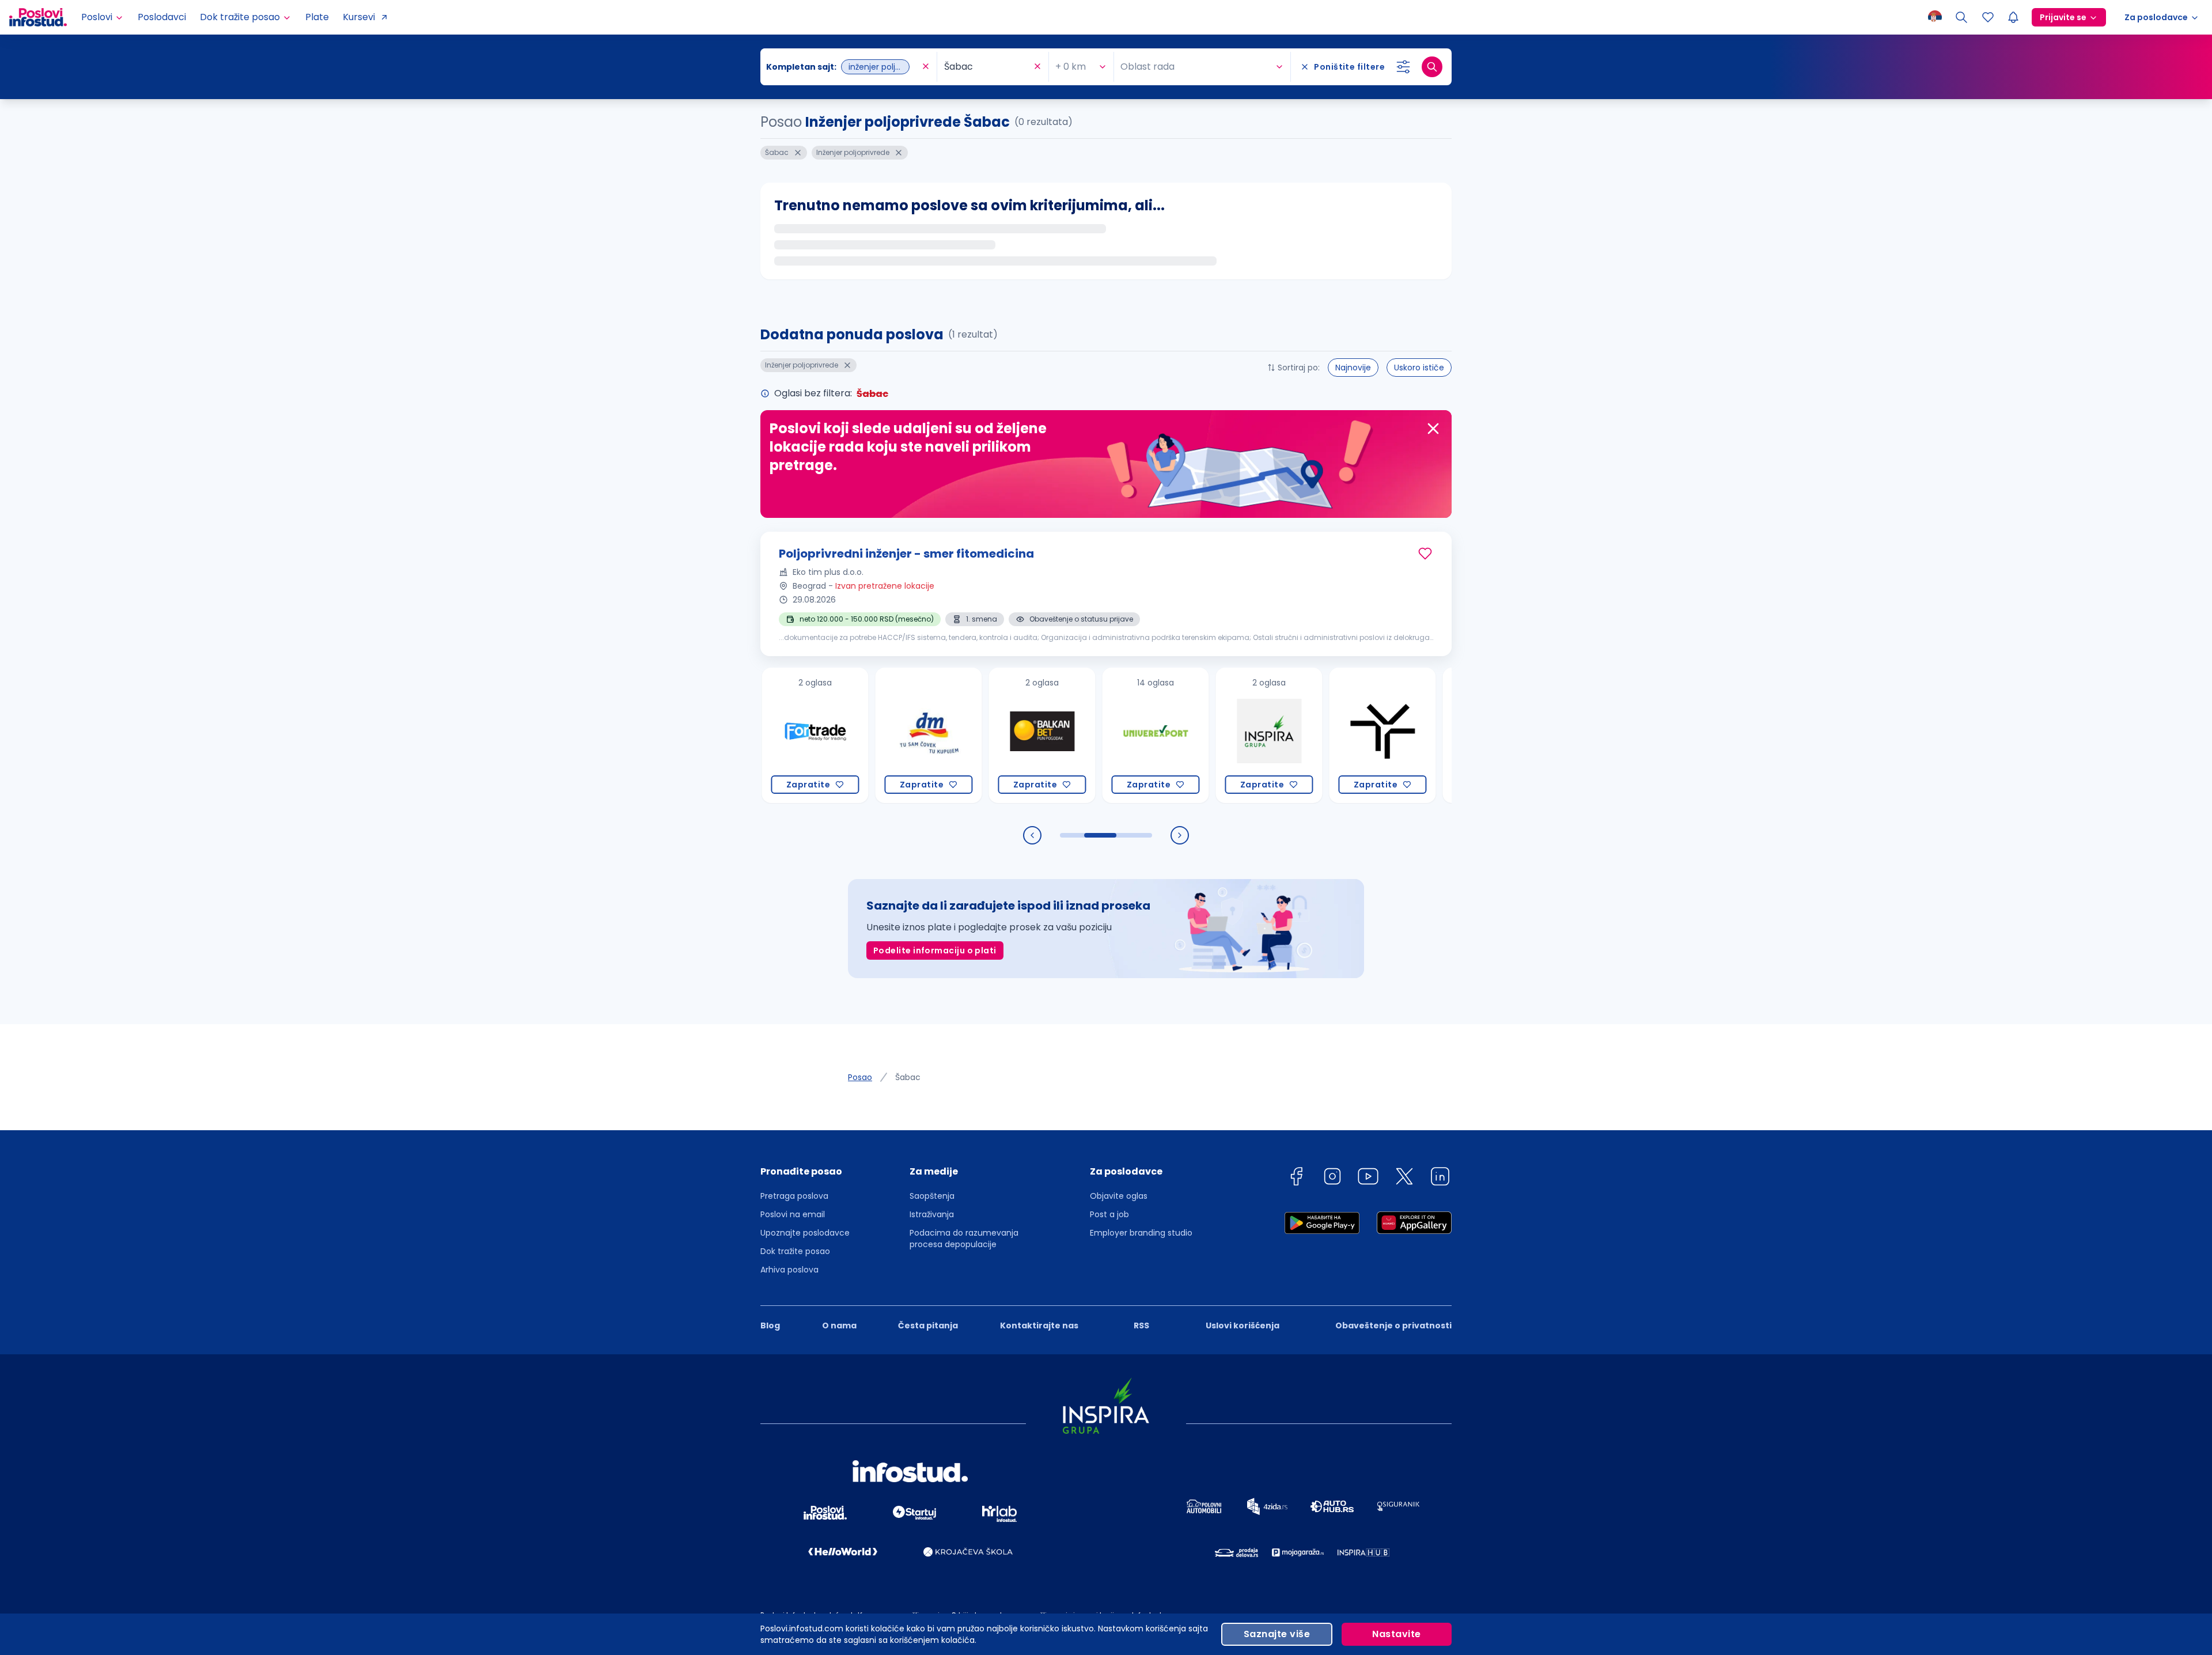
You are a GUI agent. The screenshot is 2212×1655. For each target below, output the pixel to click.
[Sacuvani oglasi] (1988, 17)
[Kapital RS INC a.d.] (1413, 735)
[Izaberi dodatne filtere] (1403, 67)
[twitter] (1404, 1178)
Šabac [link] (908, 1077)
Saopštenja (932, 1196)
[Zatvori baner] (1433, 429)
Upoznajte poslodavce (805, 1233)
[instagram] (1332, 1178)
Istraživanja (932, 1214)
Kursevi (359, 17)
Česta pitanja (928, 1325)
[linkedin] (1440, 1178)
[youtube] (1368, 1178)
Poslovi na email (793, 1214)
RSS (1141, 1325)
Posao (860, 1077)
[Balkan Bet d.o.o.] (959, 735)
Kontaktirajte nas (1039, 1325)
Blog (770, 1325)
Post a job (1109, 1214)
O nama (839, 1325)
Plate (317, 17)
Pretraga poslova (794, 1196)
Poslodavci (162, 17)
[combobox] (843, 67)
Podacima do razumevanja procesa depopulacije (964, 1239)
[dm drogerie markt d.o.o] (845, 735)
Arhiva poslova (789, 1270)
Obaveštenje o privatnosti (1393, 1325)
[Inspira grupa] (1186, 735)
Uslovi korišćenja (1243, 1325)
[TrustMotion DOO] (1299, 735)
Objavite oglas (1119, 1196)
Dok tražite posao (795, 1251)
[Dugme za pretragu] (1432, 67)
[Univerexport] (1072, 735)
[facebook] (1296, 1178)
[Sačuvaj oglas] (1425, 554)
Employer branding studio (1141, 1233)
